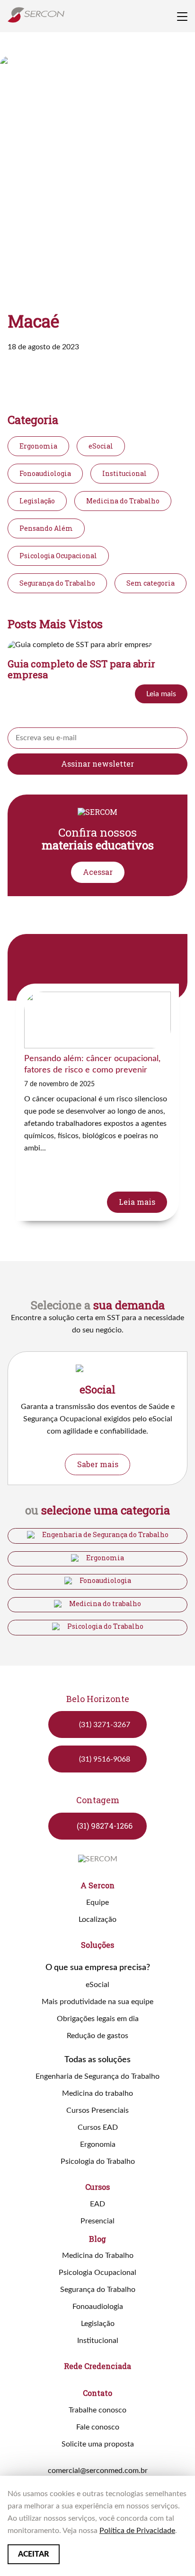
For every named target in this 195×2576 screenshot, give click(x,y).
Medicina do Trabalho (123, 501)
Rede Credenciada (97, 2366)
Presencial (97, 2221)
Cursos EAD (98, 2127)
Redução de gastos (97, 2036)
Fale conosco (98, 2427)
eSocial (101, 446)
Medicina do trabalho (105, 1604)
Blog (97, 2239)
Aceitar (34, 2554)
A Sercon (97, 1885)
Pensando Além (46, 528)
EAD (97, 2204)
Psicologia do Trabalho (105, 1626)
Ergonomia (38, 446)
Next (182, 1388)
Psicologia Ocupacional (58, 556)
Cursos (97, 2187)
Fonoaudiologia (45, 473)
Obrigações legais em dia (98, 2019)
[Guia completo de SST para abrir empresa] (97, 676)
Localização (97, 1919)
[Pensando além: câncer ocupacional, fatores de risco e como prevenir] (97, 1102)
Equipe (97, 1902)
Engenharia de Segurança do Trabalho (105, 1535)
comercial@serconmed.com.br (98, 2471)
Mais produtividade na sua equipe (97, 2002)
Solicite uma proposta (98, 2444)
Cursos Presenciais (97, 2110)
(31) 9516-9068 (105, 1759)
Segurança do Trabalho (57, 583)
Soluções (97, 1945)
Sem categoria (151, 583)
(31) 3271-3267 (105, 1725)
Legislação (37, 501)
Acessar (98, 872)
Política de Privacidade (137, 2531)
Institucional (124, 473)
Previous (79, 959)
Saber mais (98, 1464)
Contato (97, 2393)
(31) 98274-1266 (105, 1826)
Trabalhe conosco (97, 2410)
